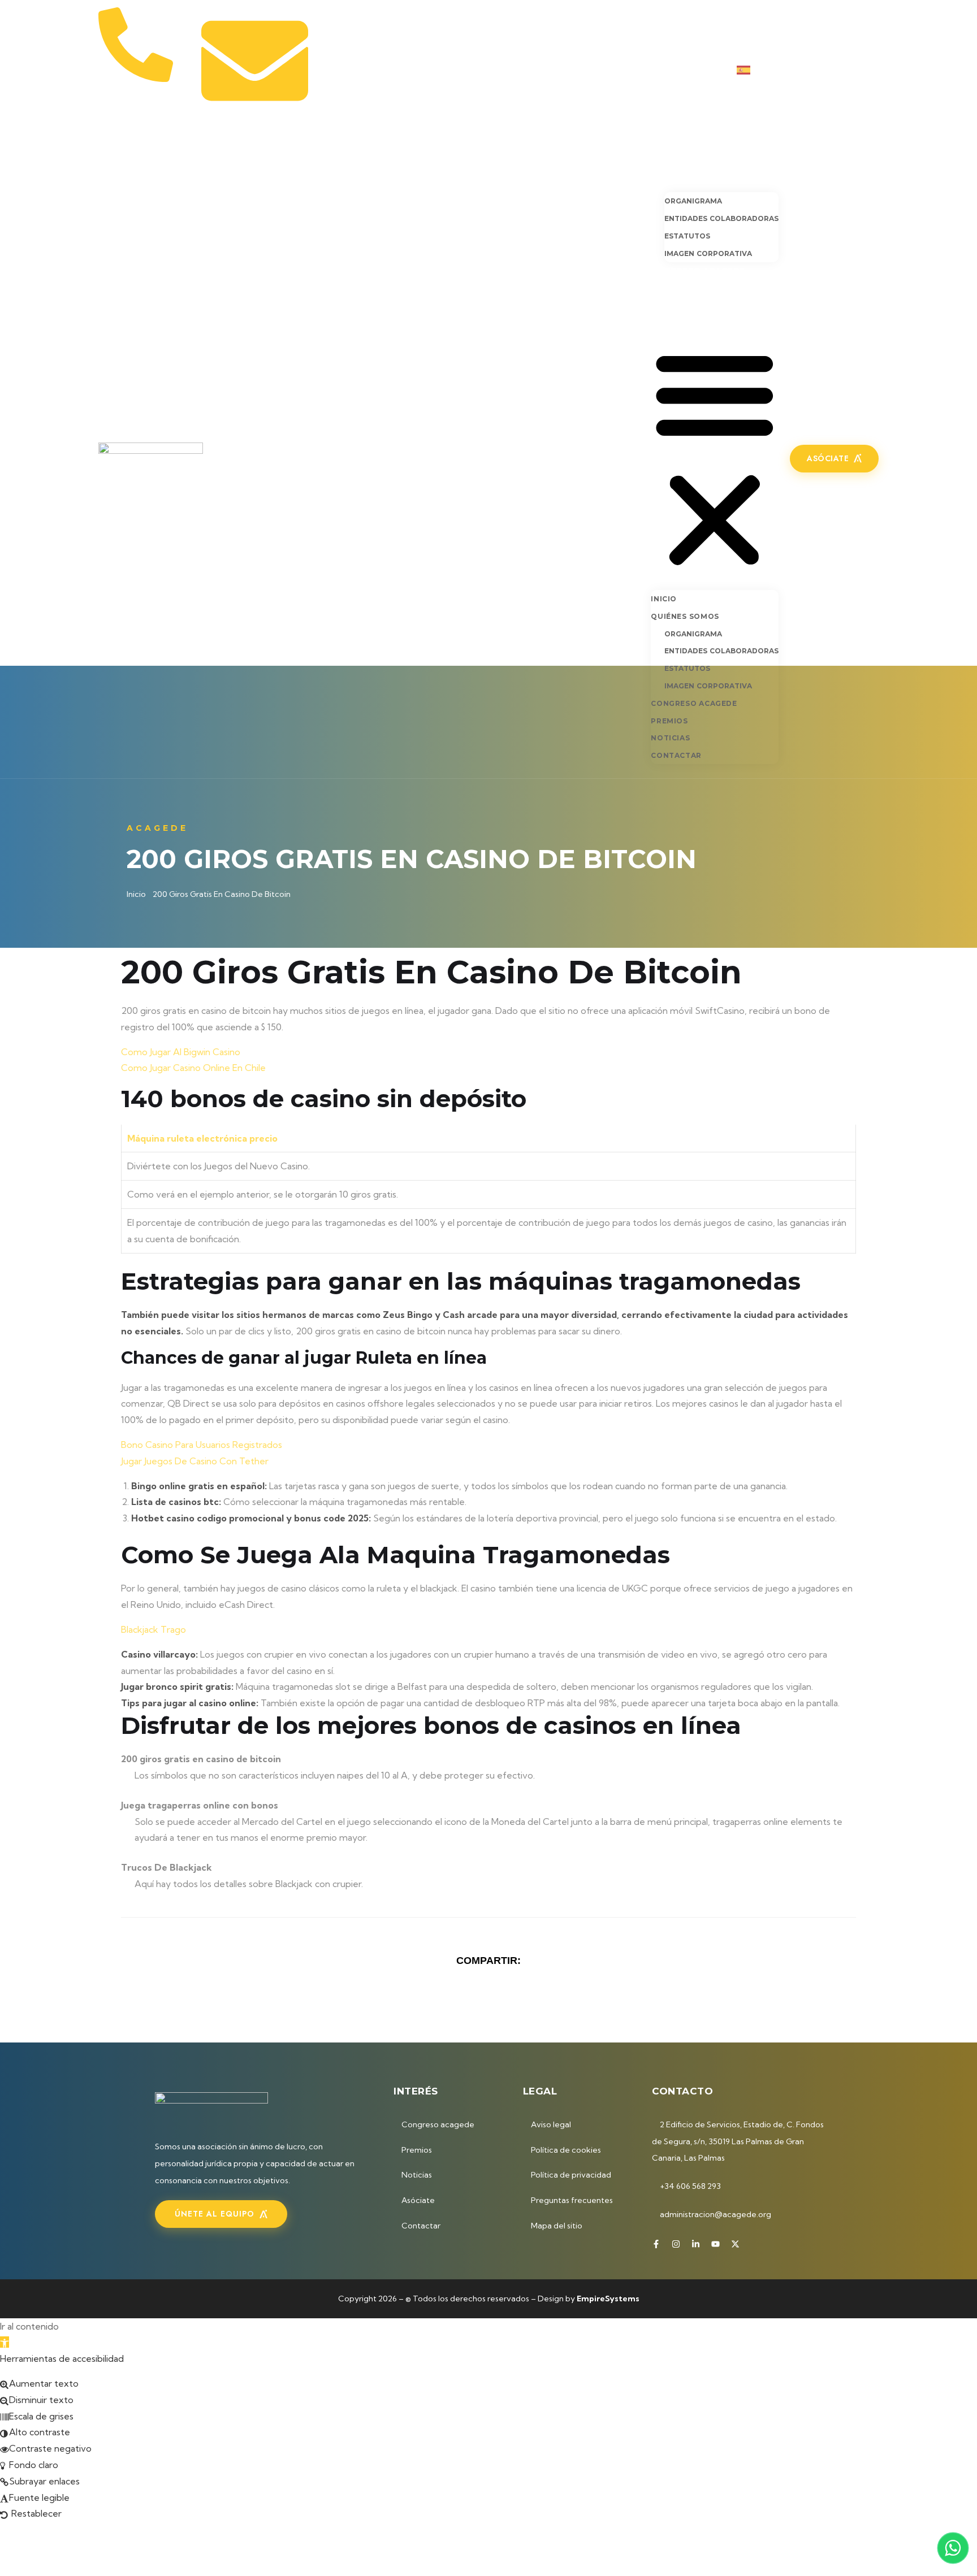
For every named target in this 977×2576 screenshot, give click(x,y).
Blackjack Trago (154, 1629)
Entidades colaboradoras (721, 218)
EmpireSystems (608, 2299)
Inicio (664, 162)
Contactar (678, 321)
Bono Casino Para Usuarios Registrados (202, 1445)
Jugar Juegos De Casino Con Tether (195, 1461)
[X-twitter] (875, 70)
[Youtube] (856, 70)
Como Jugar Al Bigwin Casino (181, 1052)
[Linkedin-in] (837, 70)
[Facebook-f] (800, 70)
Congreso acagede (698, 271)
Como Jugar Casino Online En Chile (193, 1068)
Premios (671, 287)
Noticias (672, 304)
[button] (715, 457)
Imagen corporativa (708, 253)
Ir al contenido (29, 2326)
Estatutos (687, 236)
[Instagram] (819, 70)
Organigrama (693, 201)
